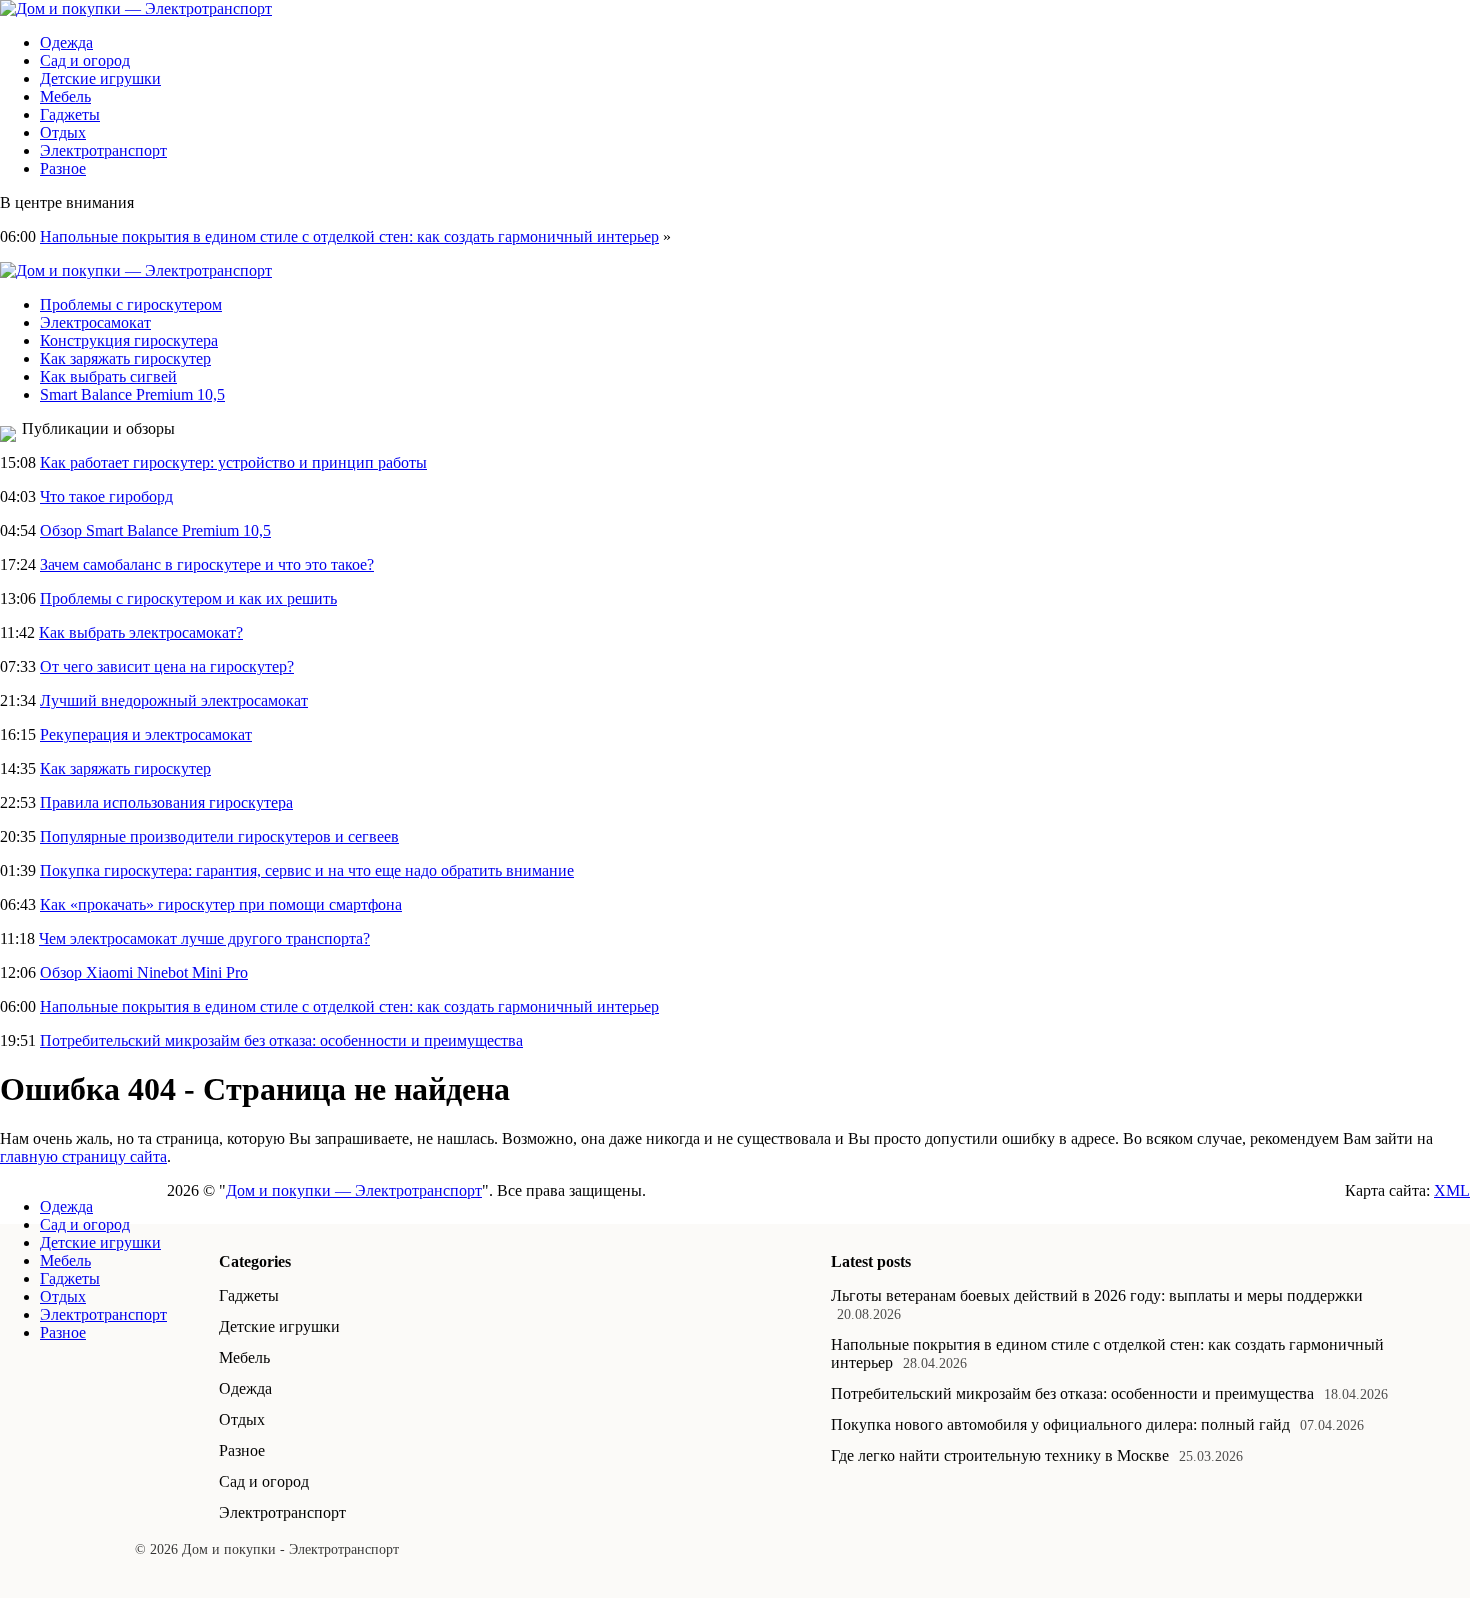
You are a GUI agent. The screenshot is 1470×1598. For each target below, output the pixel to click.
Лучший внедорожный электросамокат (174, 700)
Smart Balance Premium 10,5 (132, 394)
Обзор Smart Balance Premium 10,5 (155, 530)
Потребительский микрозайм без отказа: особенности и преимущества (281, 1040)
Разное (63, 168)
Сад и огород (85, 60)
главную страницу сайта (83, 1156)
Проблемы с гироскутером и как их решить (188, 598)
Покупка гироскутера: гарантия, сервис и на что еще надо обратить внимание (307, 870)
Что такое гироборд (106, 496)
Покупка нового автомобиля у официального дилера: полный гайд (1060, 1424)
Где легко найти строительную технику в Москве (1000, 1455)
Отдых (63, 132)
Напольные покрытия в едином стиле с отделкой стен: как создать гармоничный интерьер (349, 236)
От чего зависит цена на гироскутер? (167, 666)
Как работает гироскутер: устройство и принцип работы (233, 462)
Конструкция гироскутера (129, 340)
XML (1452, 1190)
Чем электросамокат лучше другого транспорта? (204, 938)
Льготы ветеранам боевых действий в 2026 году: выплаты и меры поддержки (1097, 1295)
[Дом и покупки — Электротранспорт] (136, 8)
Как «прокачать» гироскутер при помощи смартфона (221, 904)
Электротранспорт (103, 150)
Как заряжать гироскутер (125, 358)
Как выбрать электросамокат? (141, 632)
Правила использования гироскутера (166, 802)
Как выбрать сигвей (108, 376)
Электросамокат (95, 322)
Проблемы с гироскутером (131, 304)
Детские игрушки (100, 78)
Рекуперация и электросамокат (146, 734)
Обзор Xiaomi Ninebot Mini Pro (144, 972)
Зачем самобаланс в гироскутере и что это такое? (207, 564)
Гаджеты (70, 114)
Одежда (66, 42)
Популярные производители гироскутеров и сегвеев (219, 836)
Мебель (65, 96)
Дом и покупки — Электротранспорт (354, 1190)
